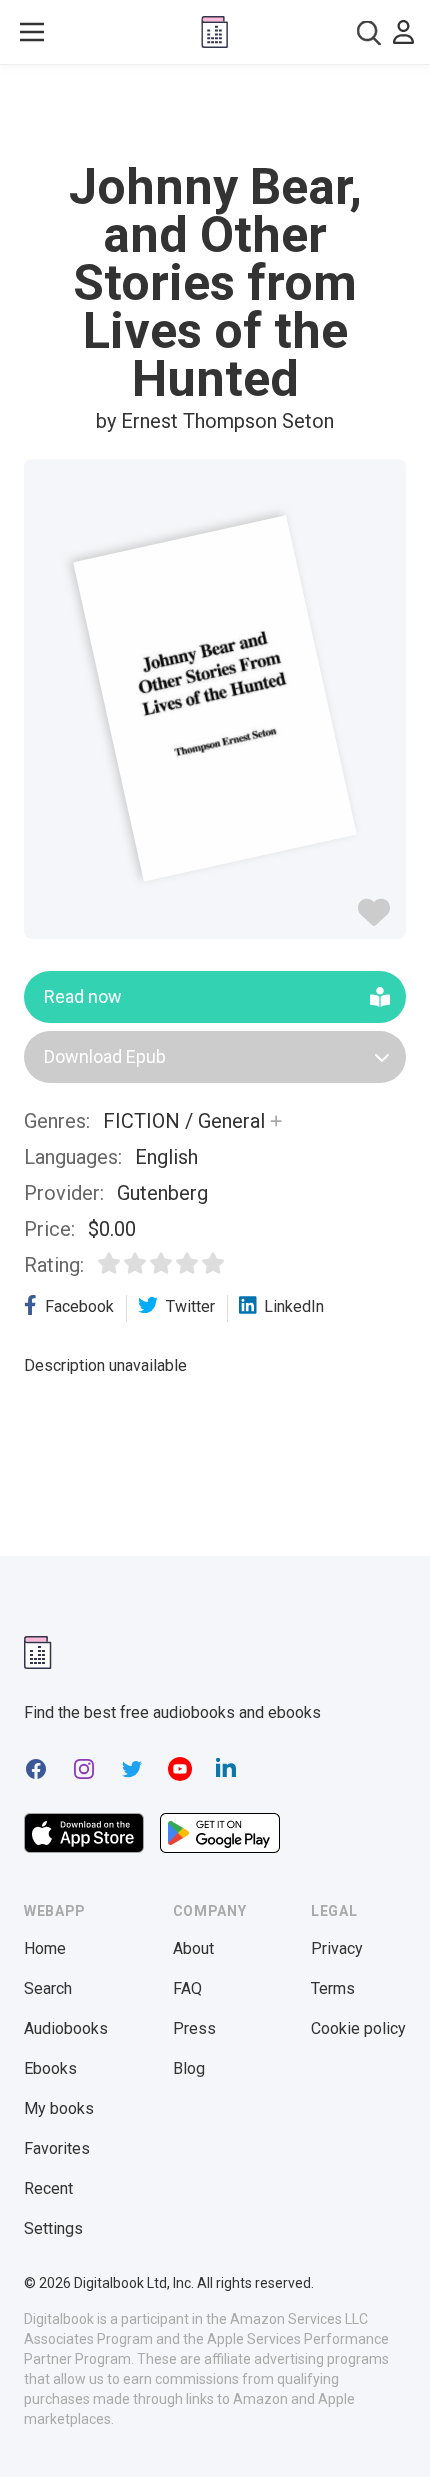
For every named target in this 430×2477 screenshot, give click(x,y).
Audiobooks (66, 2028)
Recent (48, 2188)
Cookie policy (358, 2028)
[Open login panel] (403, 32)
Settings (53, 2228)
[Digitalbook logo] (214, 32)
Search (48, 1988)
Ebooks (50, 2068)
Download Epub (105, 1056)
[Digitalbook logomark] (38, 1652)
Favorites (57, 2148)
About (193, 1948)
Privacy (337, 1948)
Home (45, 1948)
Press (194, 2028)
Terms (333, 1988)
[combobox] (369, 32)
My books (59, 2108)
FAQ (187, 1988)
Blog (189, 2068)
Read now (83, 996)
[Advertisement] (215, 114)
